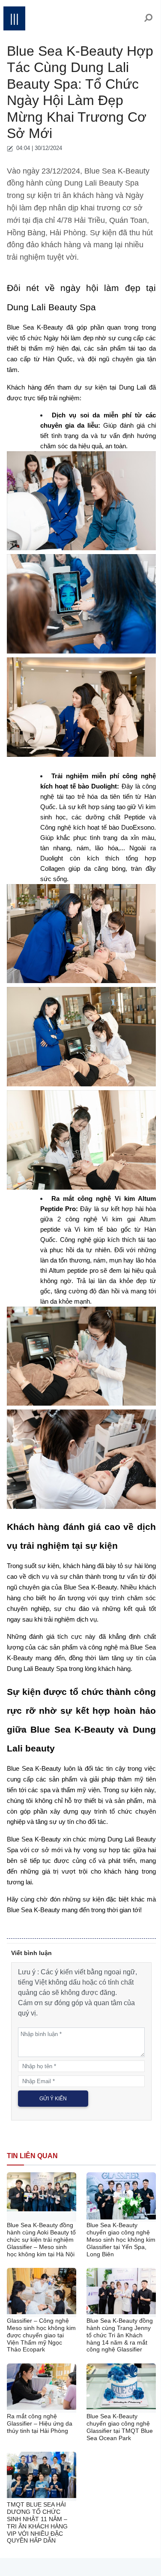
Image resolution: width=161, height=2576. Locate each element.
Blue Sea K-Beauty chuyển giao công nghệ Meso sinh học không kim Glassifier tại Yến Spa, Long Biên (121, 2239)
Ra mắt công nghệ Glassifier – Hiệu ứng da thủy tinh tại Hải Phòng (40, 2423)
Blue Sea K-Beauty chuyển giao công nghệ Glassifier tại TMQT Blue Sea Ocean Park (120, 2427)
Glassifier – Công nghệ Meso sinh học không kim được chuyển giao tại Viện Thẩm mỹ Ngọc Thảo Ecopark (41, 2335)
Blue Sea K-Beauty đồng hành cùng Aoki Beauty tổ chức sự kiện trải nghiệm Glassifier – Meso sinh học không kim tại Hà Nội (41, 2239)
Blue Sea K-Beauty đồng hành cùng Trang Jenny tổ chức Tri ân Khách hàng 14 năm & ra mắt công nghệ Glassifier (120, 2335)
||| (14, 18)
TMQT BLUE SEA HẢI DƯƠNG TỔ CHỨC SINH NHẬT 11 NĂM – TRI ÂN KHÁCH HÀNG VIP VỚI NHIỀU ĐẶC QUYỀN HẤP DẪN (37, 2522)
